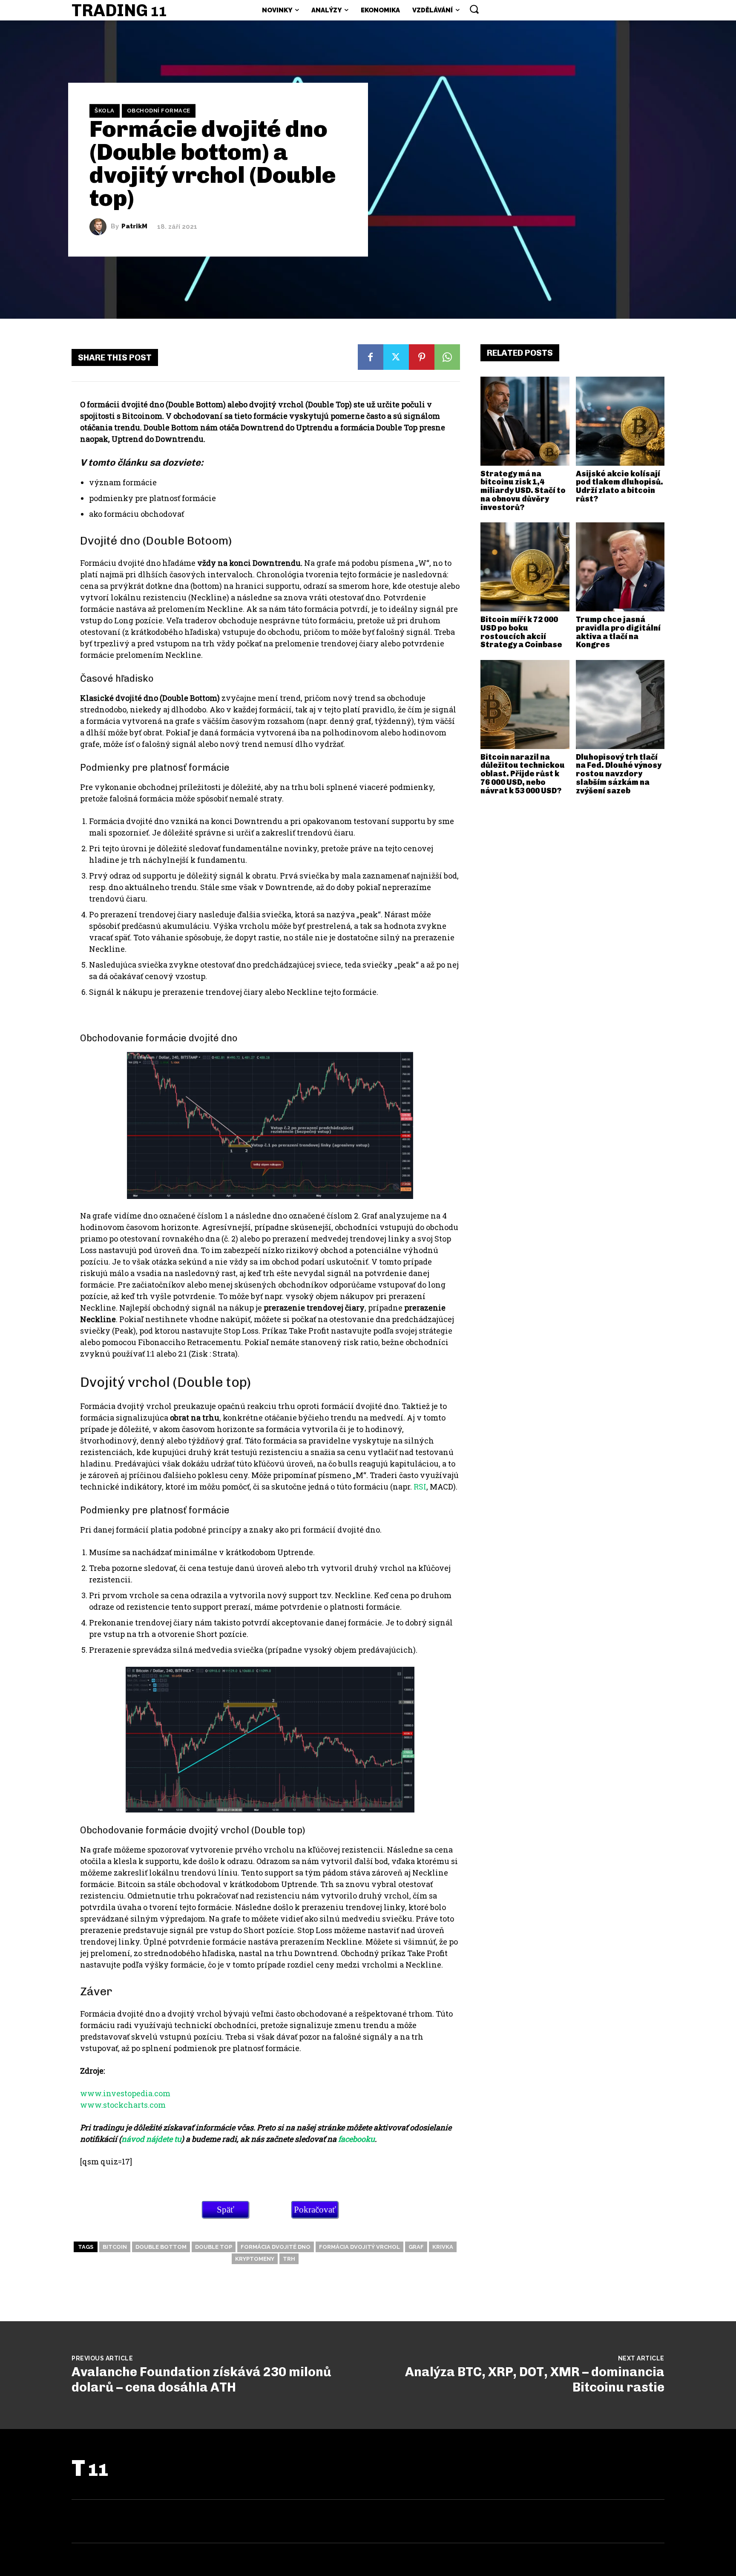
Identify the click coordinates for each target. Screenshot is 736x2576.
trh (289, 2259)
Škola (105, 111)
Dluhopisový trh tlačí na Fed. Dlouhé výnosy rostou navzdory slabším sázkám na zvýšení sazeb (619, 774)
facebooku (356, 2139)
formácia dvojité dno (276, 2247)
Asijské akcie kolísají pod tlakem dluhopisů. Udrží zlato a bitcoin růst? (620, 486)
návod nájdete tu (151, 2139)
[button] (474, 9)
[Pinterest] (422, 357)
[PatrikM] (100, 227)
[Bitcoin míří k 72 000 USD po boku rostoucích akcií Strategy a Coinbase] (525, 567)
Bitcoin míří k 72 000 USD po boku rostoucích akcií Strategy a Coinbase (521, 632)
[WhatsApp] (447, 357)
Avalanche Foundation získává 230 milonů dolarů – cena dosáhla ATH (201, 2380)
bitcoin (115, 2247)
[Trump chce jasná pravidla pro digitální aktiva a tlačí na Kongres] (620, 567)
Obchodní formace (159, 111)
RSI (420, 1487)
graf (416, 2247)
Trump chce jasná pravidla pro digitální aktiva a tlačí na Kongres (618, 632)
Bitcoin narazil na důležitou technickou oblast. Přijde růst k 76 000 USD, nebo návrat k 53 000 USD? (523, 774)
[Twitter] (396, 357)
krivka (443, 2247)
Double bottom (161, 2247)
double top (214, 2247)
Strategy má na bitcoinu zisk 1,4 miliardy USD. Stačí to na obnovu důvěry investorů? (523, 491)
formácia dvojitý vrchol (359, 2247)
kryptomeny (255, 2259)
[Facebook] (371, 357)
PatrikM (134, 226)
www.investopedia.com (125, 2093)
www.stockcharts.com (123, 2105)
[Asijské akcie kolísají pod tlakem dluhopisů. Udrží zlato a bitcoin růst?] (620, 421)
